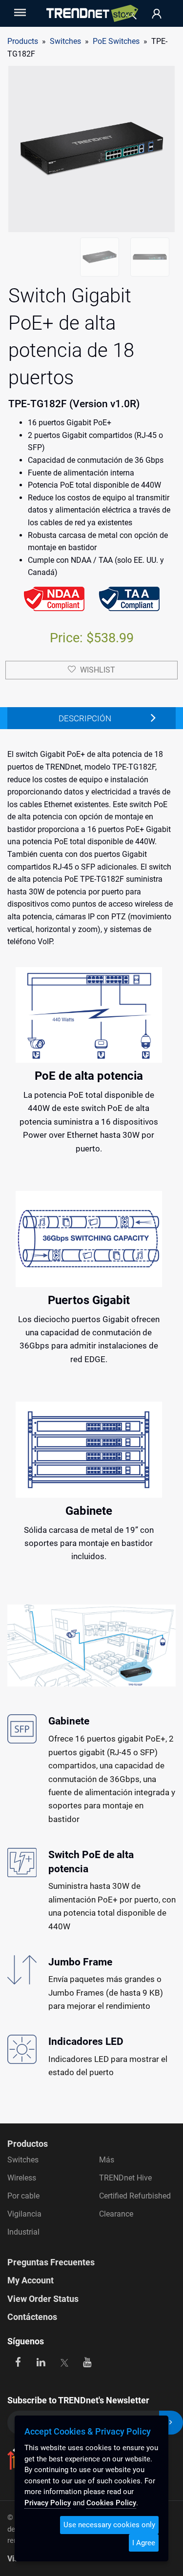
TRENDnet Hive (125, 2178)
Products (23, 41)
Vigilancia (24, 2214)
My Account (30, 2280)
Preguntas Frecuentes (51, 2262)
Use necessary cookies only (109, 2525)
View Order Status (43, 2299)
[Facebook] (18, 2362)
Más (107, 2160)
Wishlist (98, 670)
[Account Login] (157, 14)
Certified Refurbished (135, 2196)
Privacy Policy (48, 2503)
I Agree (144, 2543)
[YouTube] (87, 2362)
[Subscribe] (171, 2423)
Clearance (116, 2214)
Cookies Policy (111, 2503)
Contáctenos (32, 2317)
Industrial (23, 2232)
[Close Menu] (19, 12)
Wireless (22, 2178)
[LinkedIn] (41, 2362)
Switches (23, 2160)
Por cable (23, 2196)
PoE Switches (116, 41)
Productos (28, 2144)
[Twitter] (64, 2362)
